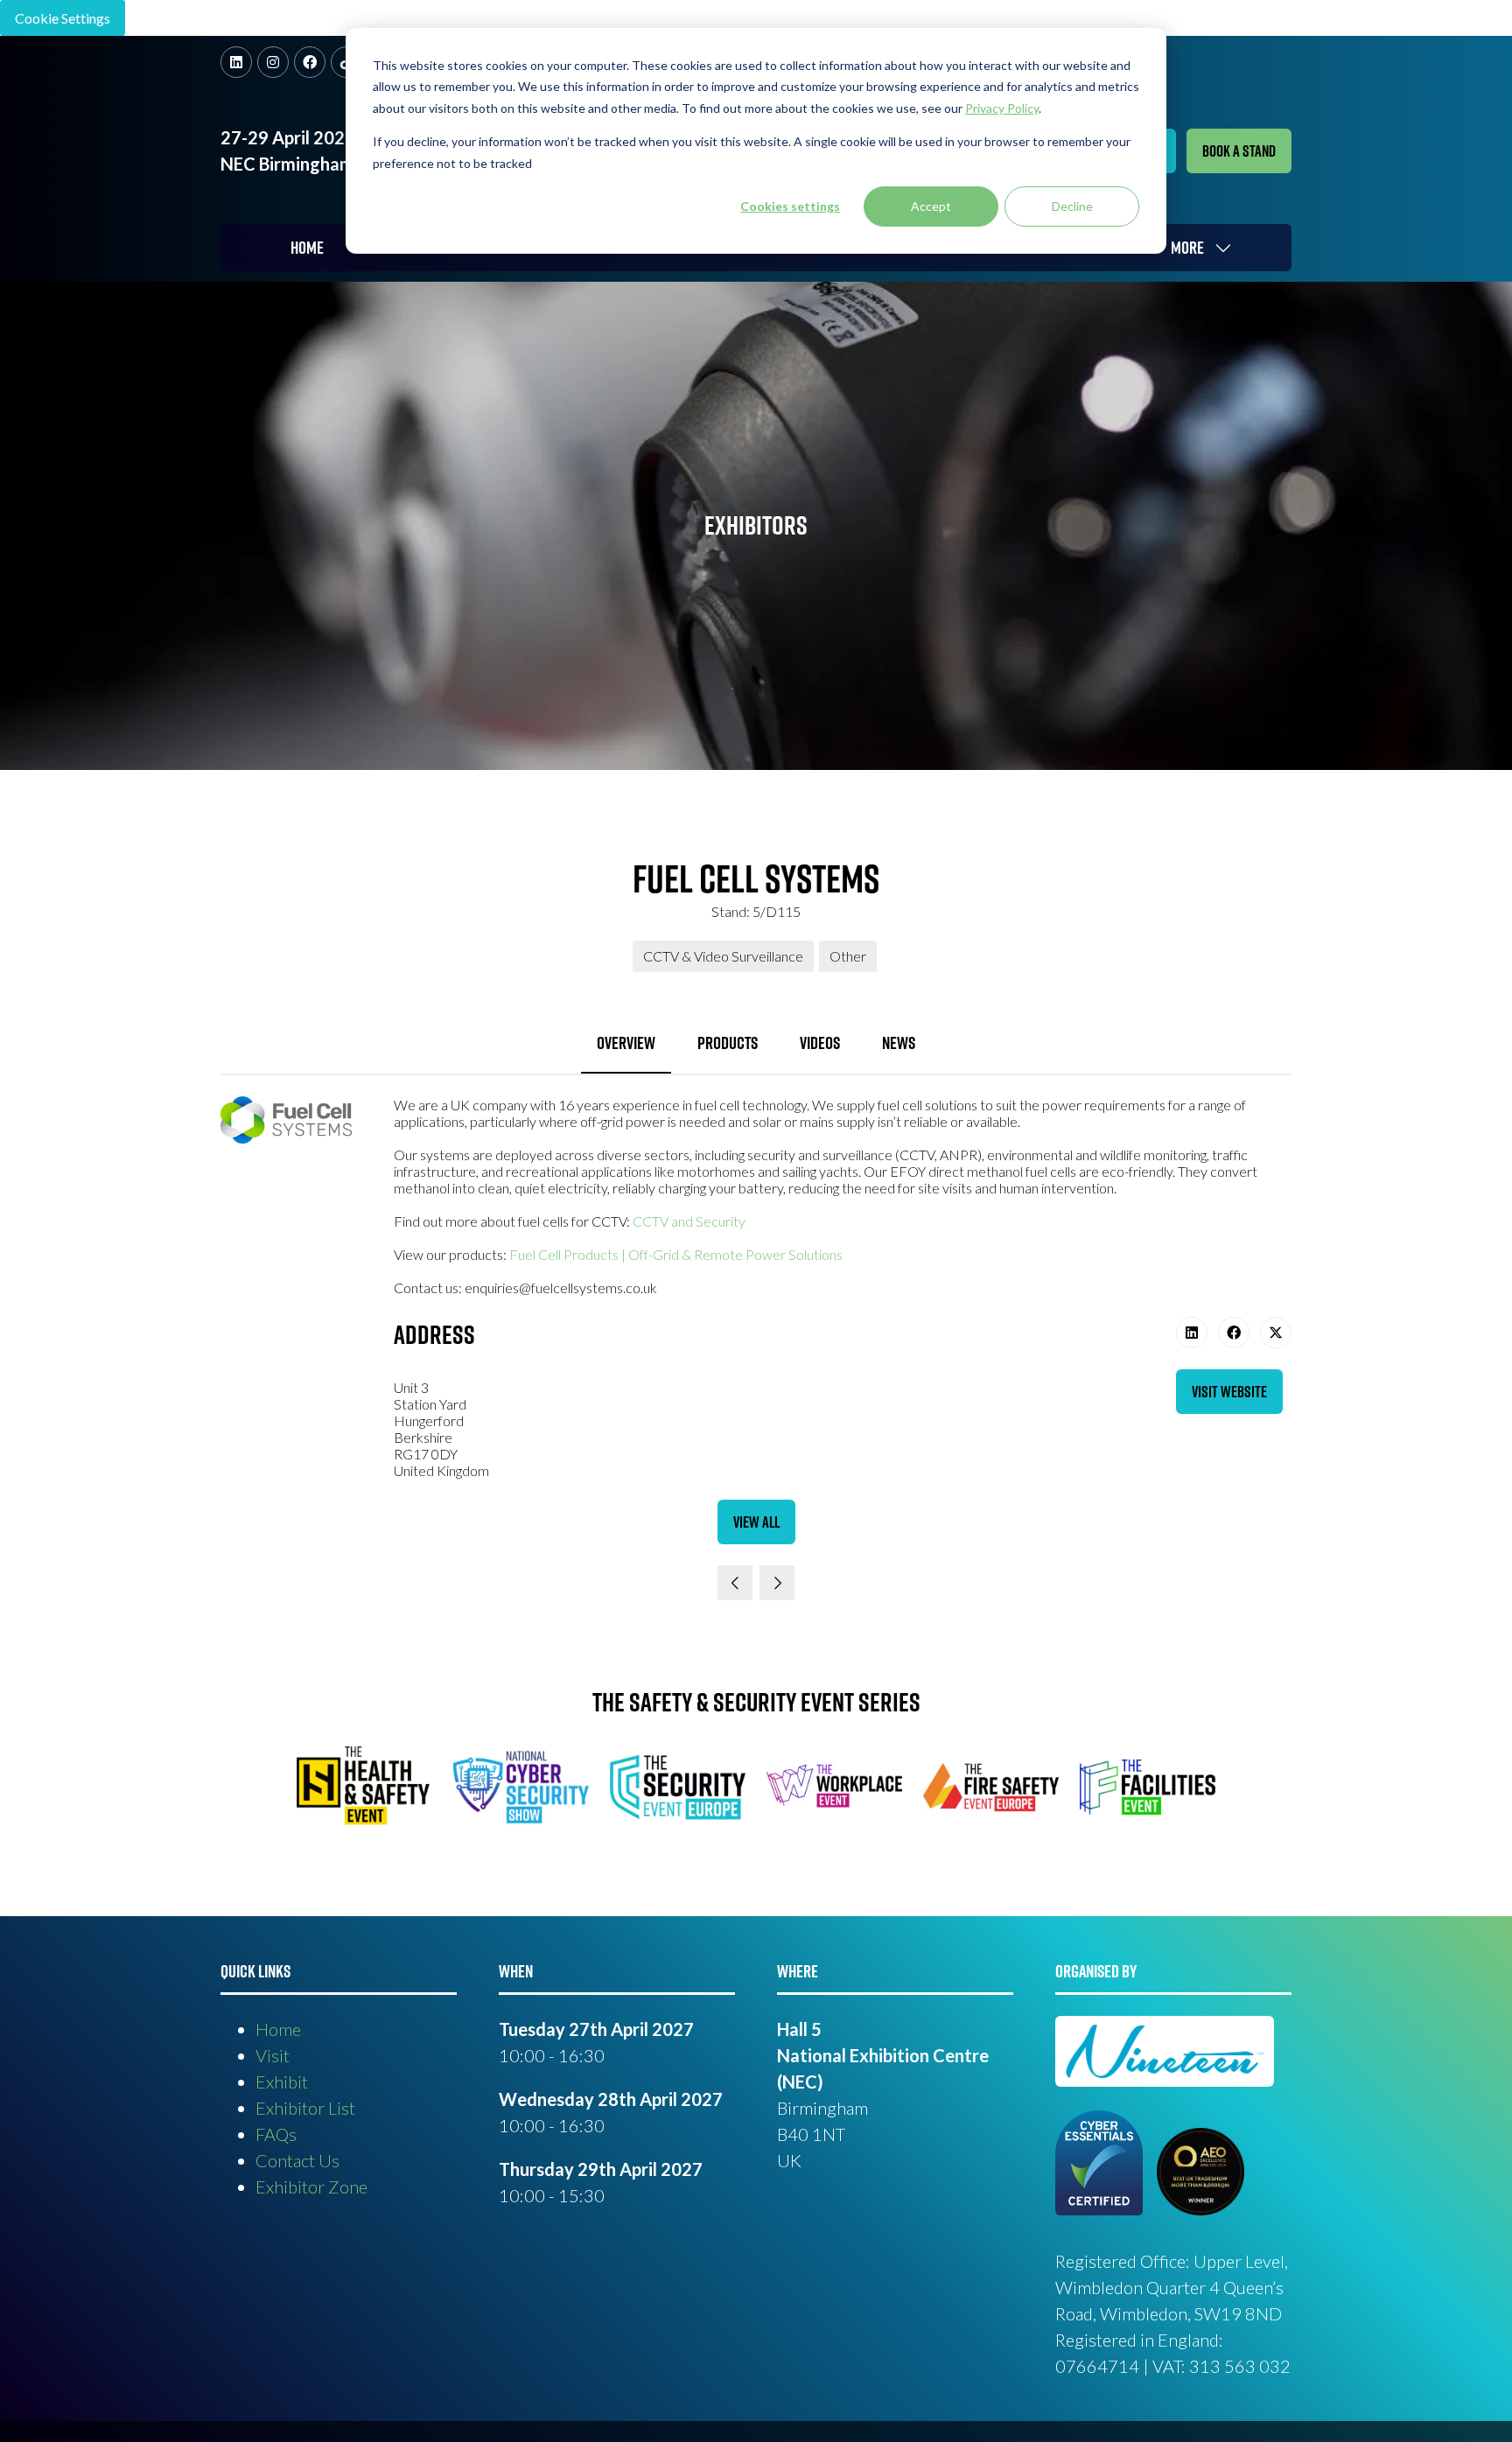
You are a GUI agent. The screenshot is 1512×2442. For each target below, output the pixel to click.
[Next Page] (777, 1583)
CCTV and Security (689, 1221)
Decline (1072, 206)
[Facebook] (310, 62)
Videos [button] (820, 1043)
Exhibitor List (305, 2108)
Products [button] (728, 1043)
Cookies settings (790, 206)
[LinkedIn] (236, 62)
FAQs (276, 2134)
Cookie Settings (63, 18)
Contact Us (297, 2160)
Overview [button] (626, 1043)
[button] (1239, 151)
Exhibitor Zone (311, 2187)
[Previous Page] (735, 1583)
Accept (931, 206)
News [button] (899, 1043)
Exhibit (282, 2082)
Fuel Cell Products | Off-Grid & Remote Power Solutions (676, 1254)
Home (307, 248)
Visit (273, 2055)
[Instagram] (273, 62)
